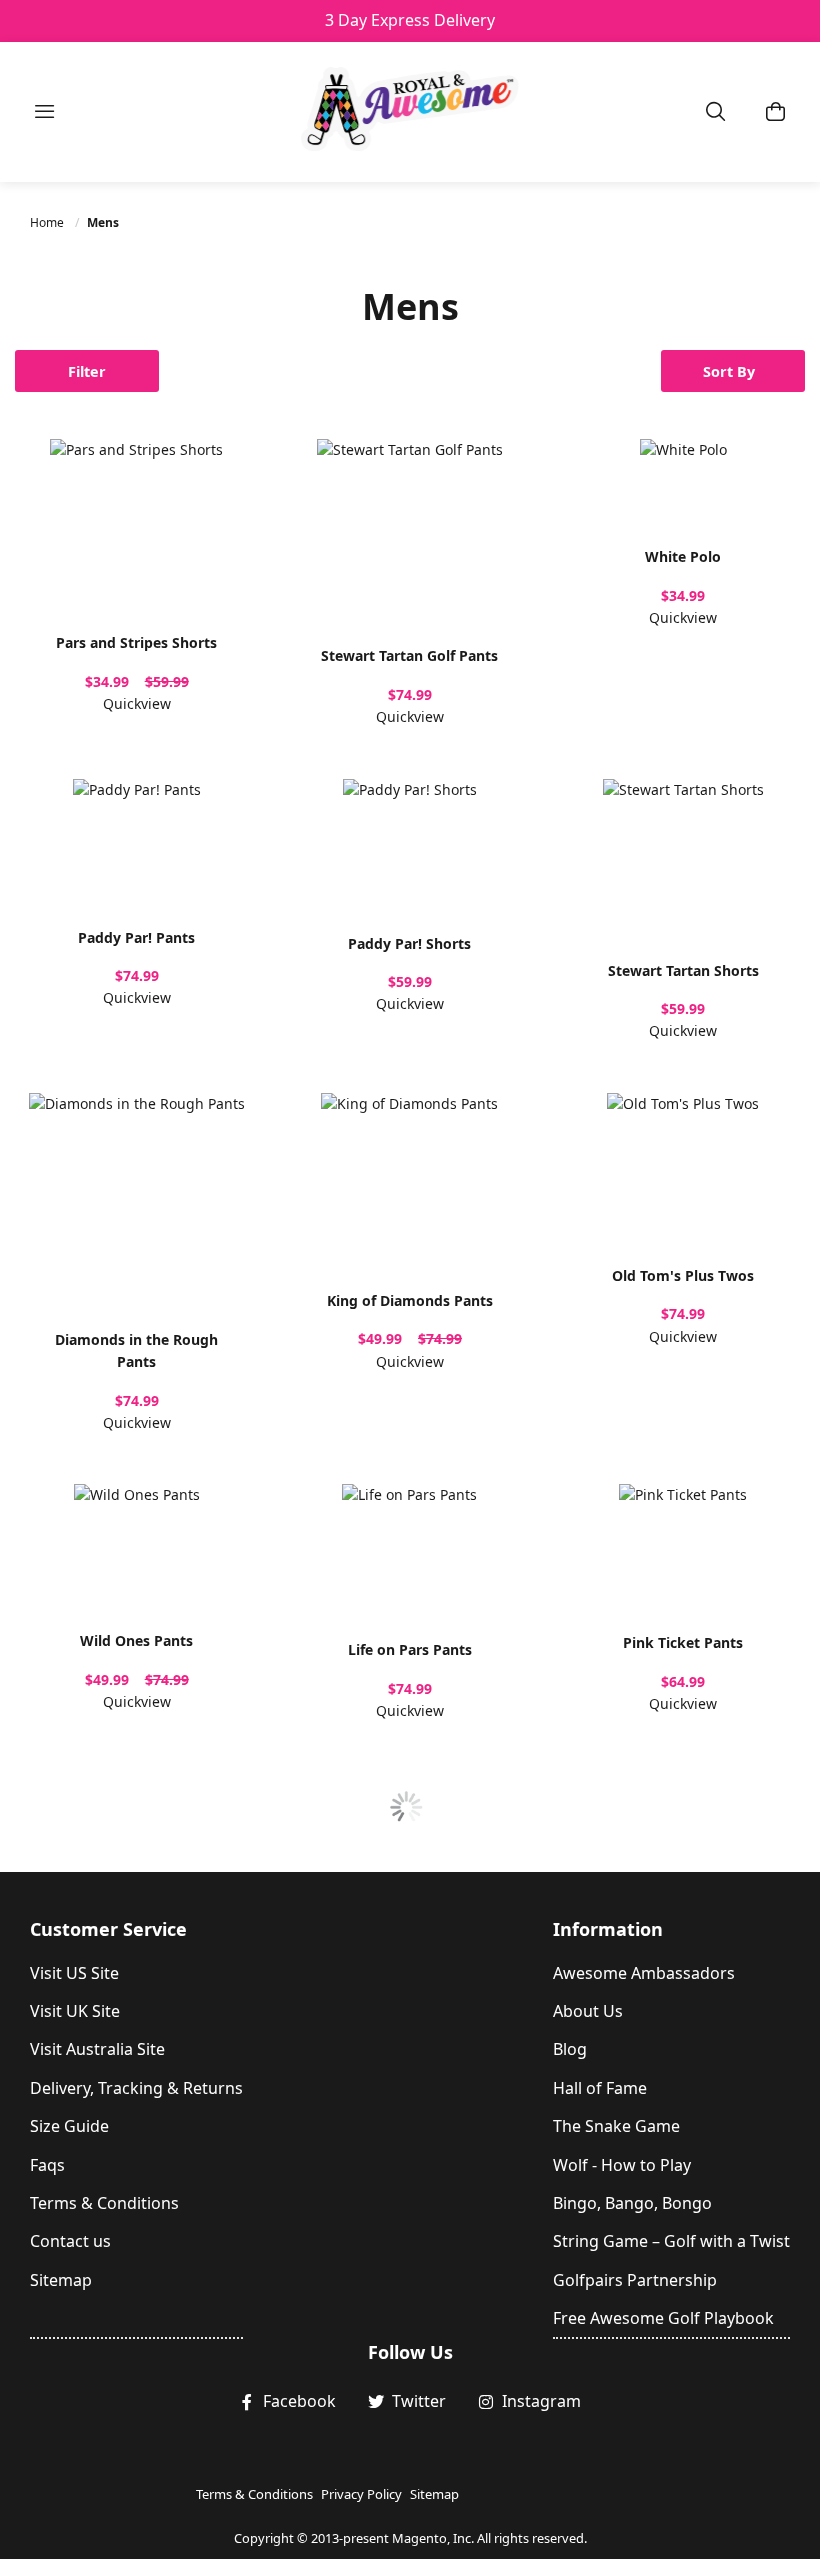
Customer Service (108, 1929)
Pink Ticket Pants (683, 1642)
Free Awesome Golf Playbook (663, 2318)
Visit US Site (74, 1973)
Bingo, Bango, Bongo (632, 2203)
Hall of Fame (600, 2088)
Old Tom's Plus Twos (683, 1275)
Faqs (47, 2165)
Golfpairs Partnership (635, 2280)
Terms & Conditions (104, 2203)
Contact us (70, 2241)
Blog (570, 2049)
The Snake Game (616, 2126)
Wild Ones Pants (136, 1640)
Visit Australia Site (97, 2049)
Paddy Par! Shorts (409, 943)
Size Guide (69, 2126)
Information (608, 1929)
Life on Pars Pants (410, 1649)
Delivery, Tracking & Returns (136, 2088)
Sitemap (61, 2280)
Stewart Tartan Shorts (683, 970)
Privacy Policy (361, 2494)
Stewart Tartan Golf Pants (409, 655)
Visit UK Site (75, 2011)
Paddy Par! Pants (136, 937)
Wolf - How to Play (622, 2165)
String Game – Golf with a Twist (671, 2241)
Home (48, 222)
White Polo (683, 556)
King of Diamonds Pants (410, 1300)
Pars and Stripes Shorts (136, 642)
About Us (588, 2011)
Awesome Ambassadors (644, 1973)
